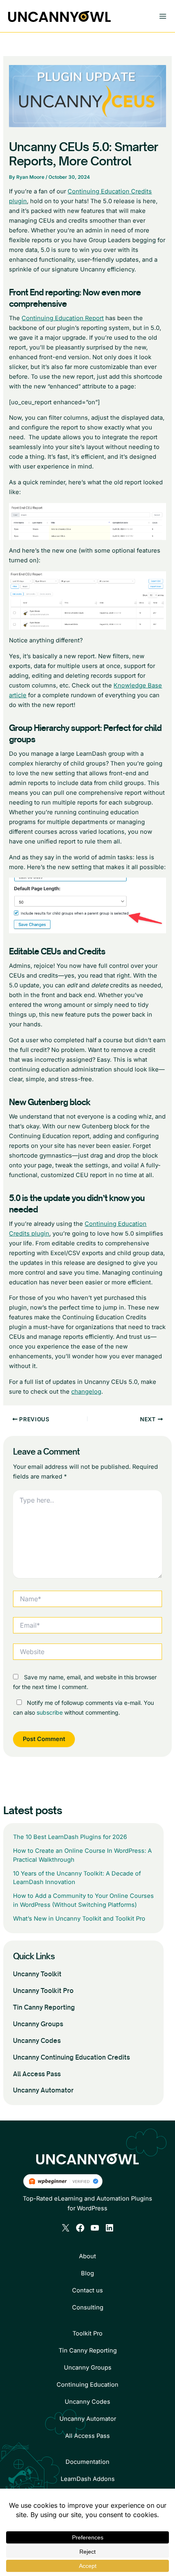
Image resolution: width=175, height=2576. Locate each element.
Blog (87, 2273)
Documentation (87, 2462)
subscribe (50, 1712)
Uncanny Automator (43, 2090)
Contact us (87, 2290)
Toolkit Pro (87, 2333)
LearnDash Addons (88, 2479)
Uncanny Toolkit (37, 1974)
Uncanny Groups (38, 2024)
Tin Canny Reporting (44, 2007)
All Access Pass (37, 2074)
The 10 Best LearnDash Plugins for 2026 (70, 1837)
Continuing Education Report (63, 318)
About (87, 2256)
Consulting (88, 2307)
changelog (86, 1392)
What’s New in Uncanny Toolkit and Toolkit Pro (79, 1919)
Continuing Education (87, 2385)
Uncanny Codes (37, 2041)
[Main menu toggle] (163, 16)
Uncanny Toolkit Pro (43, 1991)
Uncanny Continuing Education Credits (71, 2057)
